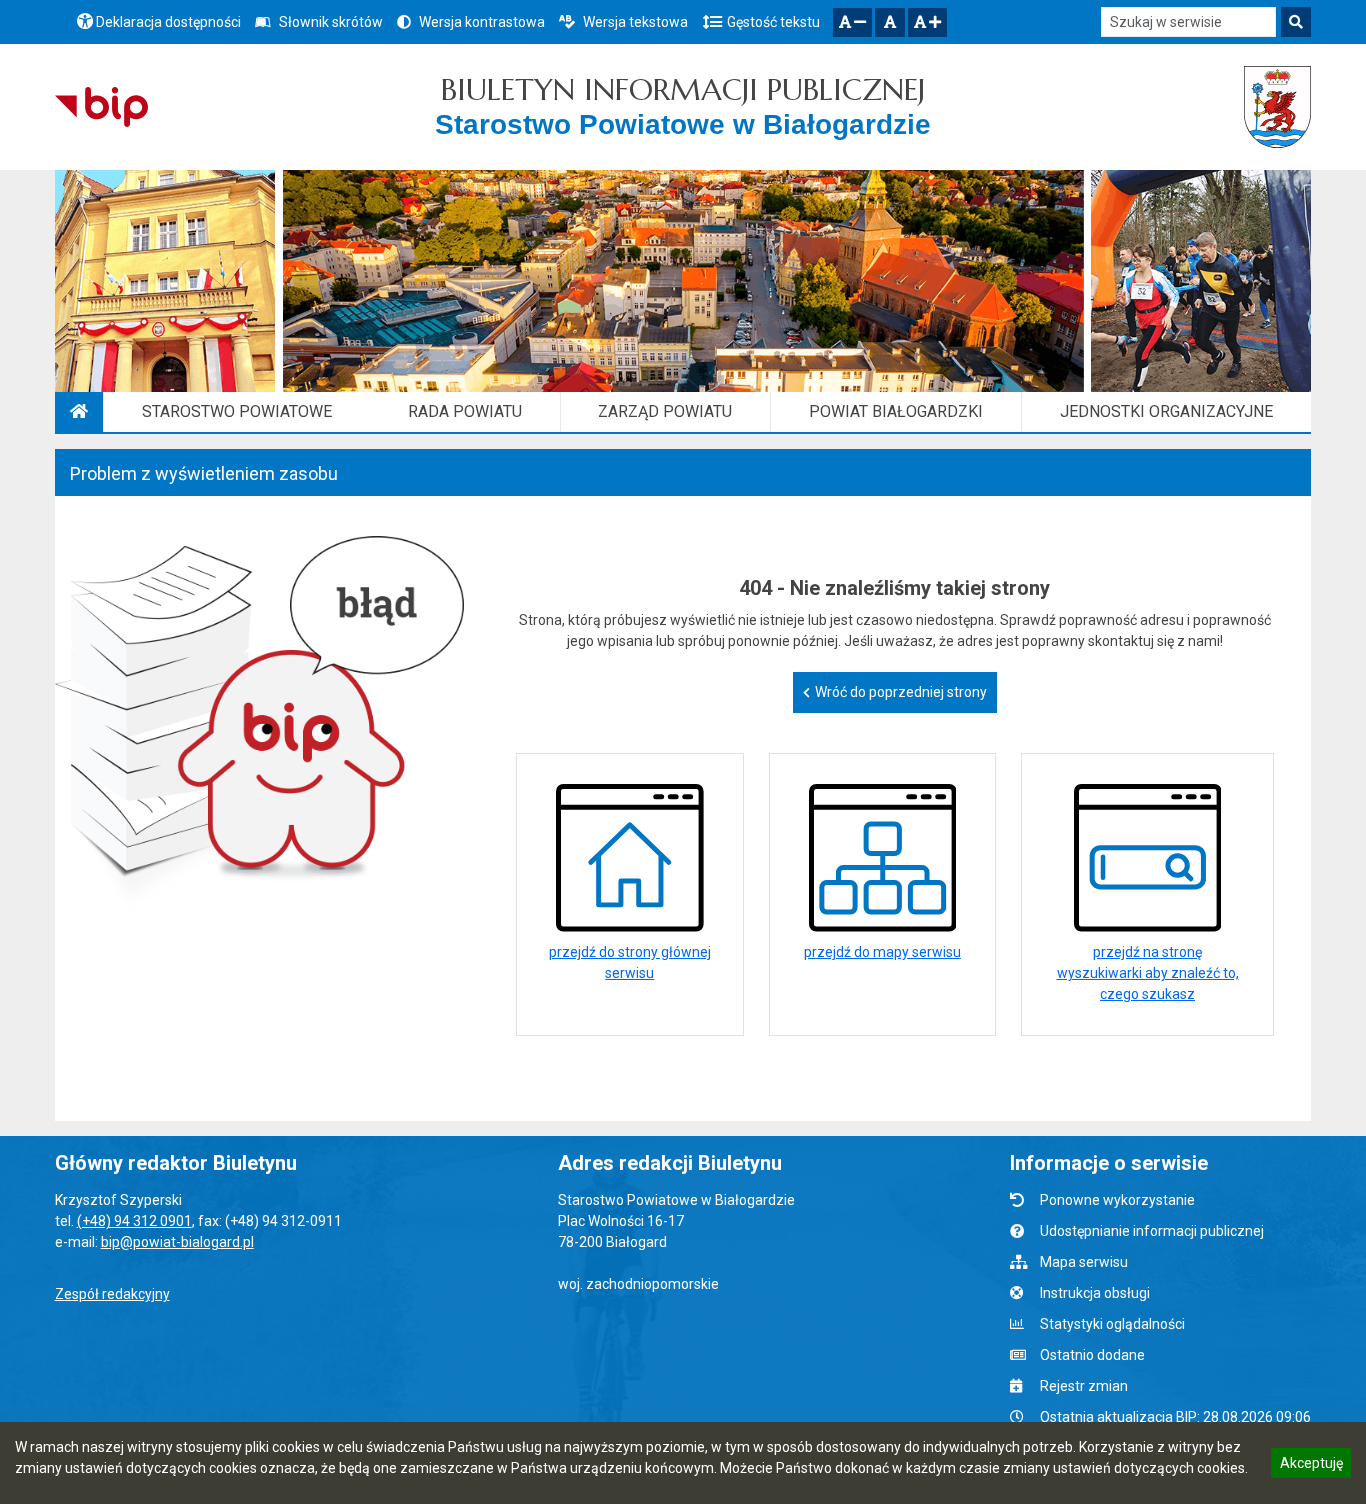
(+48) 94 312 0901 (134, 1221)
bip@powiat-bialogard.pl (177, 1242)
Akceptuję (1311, 1466)
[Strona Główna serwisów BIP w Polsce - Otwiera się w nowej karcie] (101, 107)
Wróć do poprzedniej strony (901, 692)
